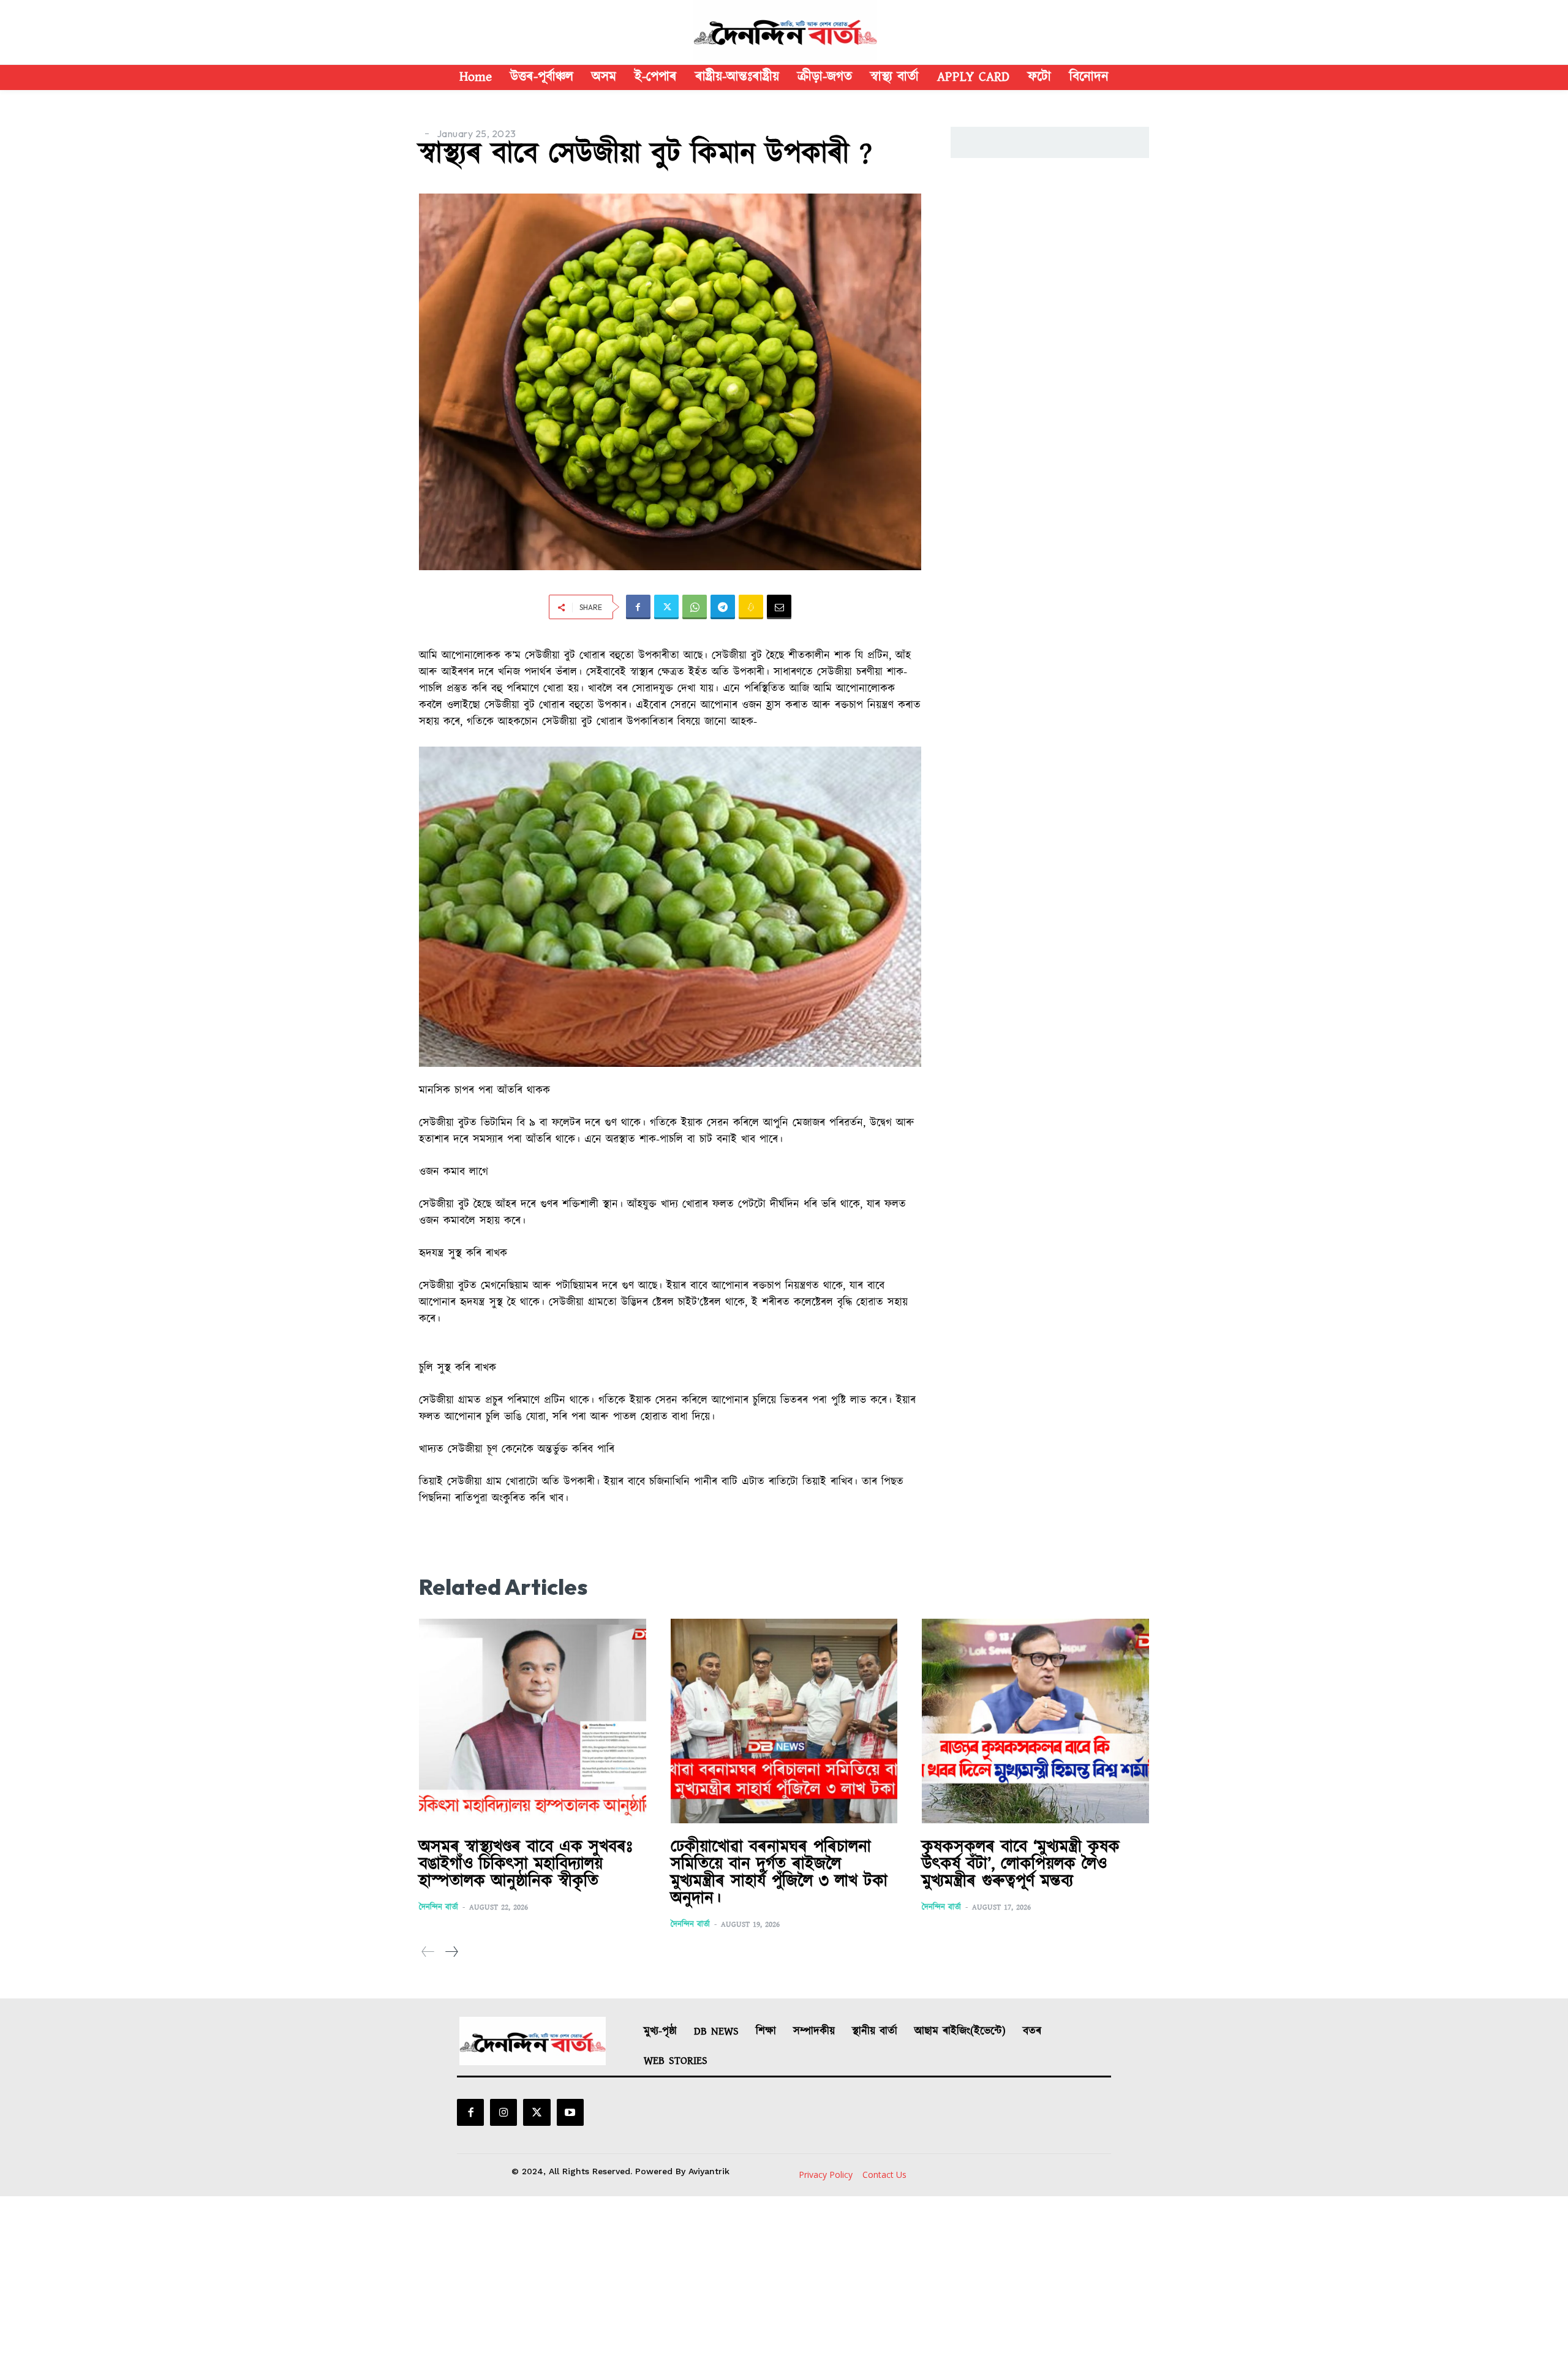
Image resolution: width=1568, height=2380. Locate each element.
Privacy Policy (826, 2175)
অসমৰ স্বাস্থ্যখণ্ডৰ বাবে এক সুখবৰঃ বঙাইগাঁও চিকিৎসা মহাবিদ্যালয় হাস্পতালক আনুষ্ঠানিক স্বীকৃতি (526, 1864)
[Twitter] (666, 607)
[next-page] (451, 1952)
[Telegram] (723, 607)
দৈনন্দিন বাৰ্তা (439, 1907)
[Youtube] (570, 2112)
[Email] (779, 607)
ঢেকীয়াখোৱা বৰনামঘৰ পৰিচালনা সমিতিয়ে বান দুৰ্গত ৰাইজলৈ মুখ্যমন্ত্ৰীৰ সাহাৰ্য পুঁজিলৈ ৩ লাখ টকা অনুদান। (779, 1873)
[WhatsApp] (695, 607)
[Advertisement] (784, 2288)
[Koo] (751, 607)
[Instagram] (503, 2112)
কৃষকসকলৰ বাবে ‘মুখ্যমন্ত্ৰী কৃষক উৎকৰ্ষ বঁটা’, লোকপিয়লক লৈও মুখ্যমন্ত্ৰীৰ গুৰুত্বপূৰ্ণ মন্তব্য (1021, 1864)
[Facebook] (638, 607)
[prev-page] (428, 1952)
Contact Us (884, 2175)
